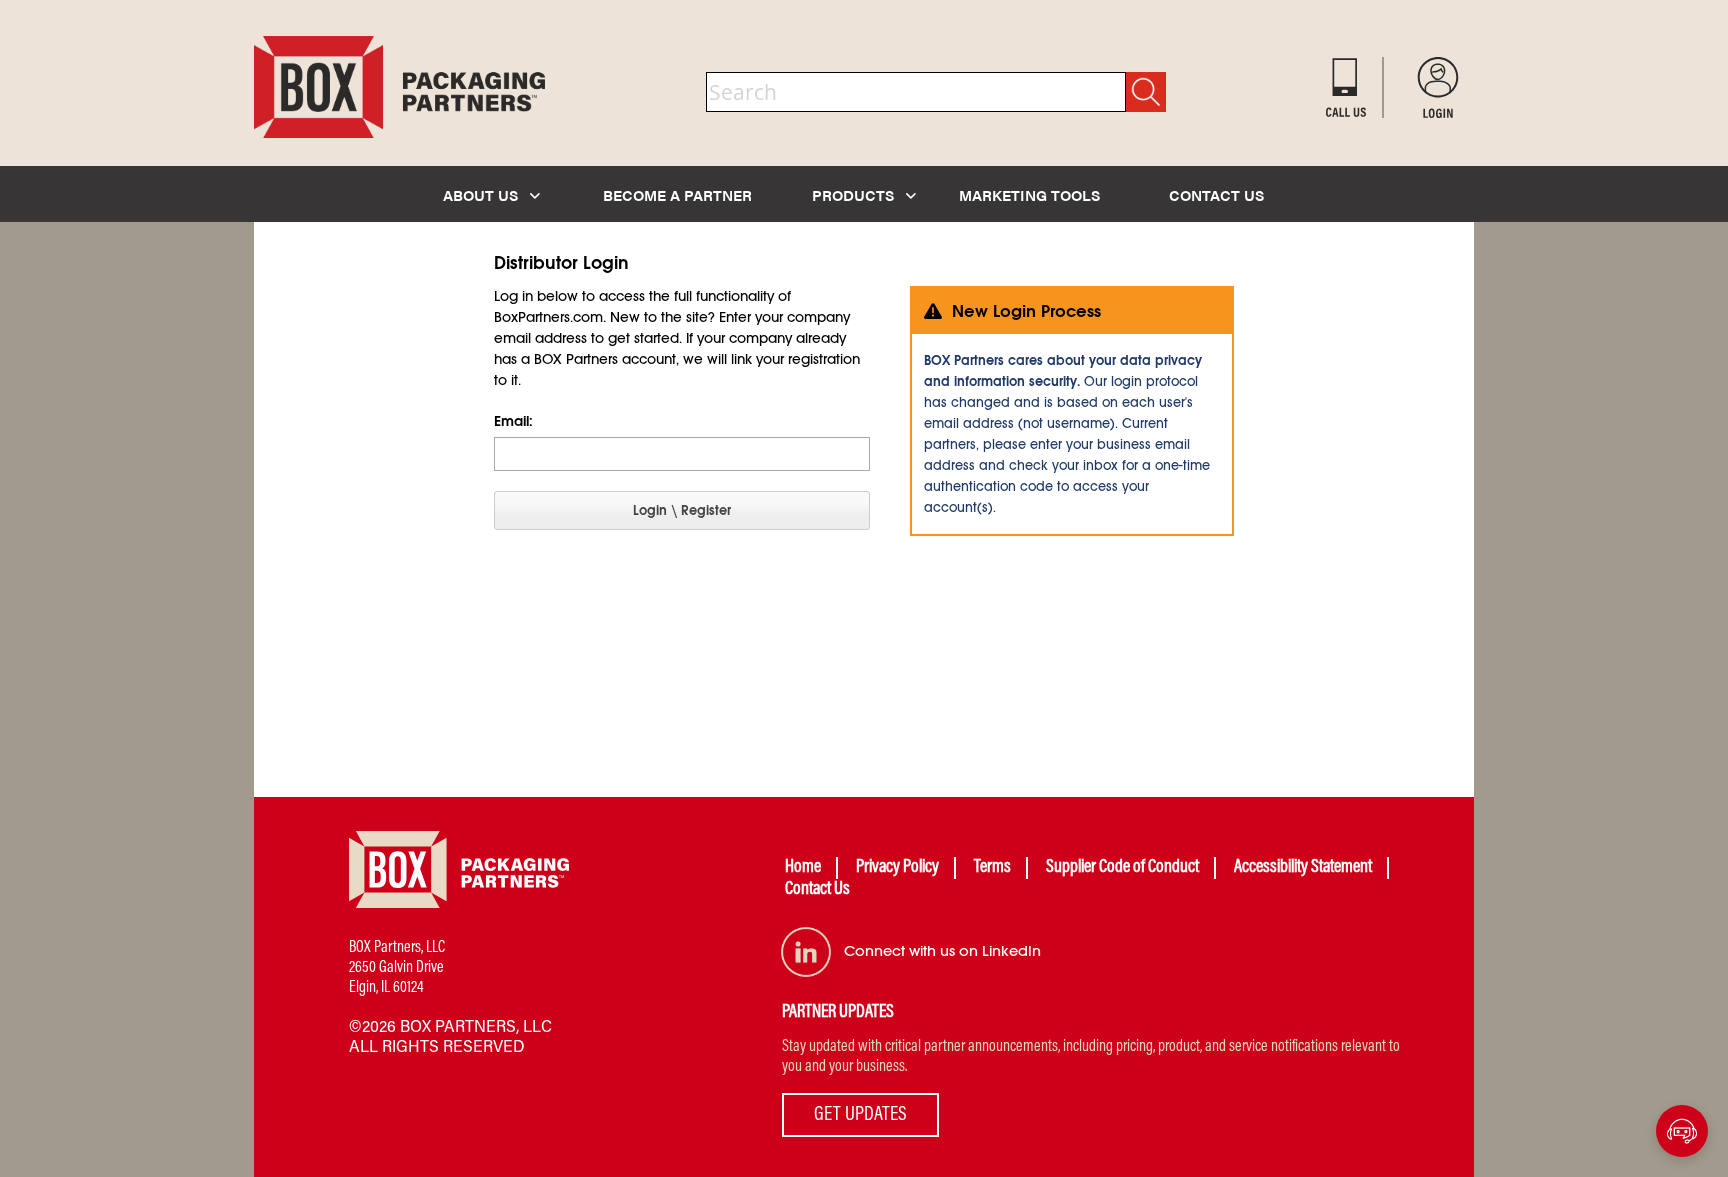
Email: (513, 421)
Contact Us (817, 890)
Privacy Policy (897, 868)
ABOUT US (482, 194)
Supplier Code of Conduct (1122, 868)
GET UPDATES (860, 1115)
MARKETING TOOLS (1029, 194)
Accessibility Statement (1303, 868)
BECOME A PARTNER (677, 194)
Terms (992, 868)
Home (803, 868)
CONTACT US (1216, 194)
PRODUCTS (855, 194)
